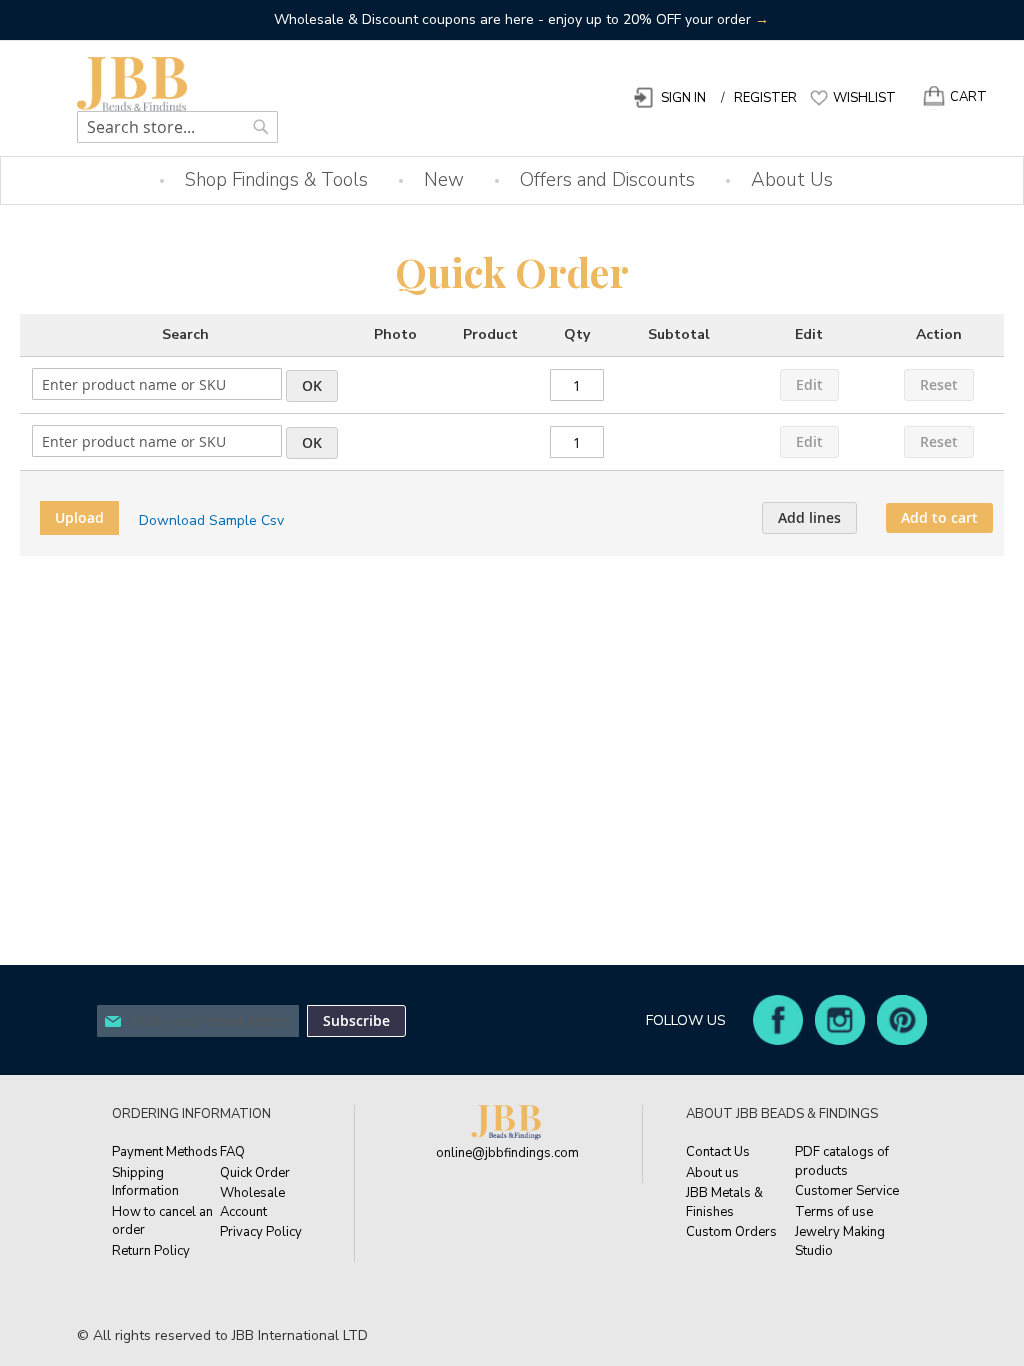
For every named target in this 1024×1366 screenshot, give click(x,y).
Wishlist (864, 98)
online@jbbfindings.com (507, 1153)
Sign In (683, 98)
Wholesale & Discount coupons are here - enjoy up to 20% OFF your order (521, 19)
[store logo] (162, 85)
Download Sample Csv (211, 520)
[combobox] (177, 127)
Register (765, 98)
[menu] (512, 180)
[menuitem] (276, 180)
